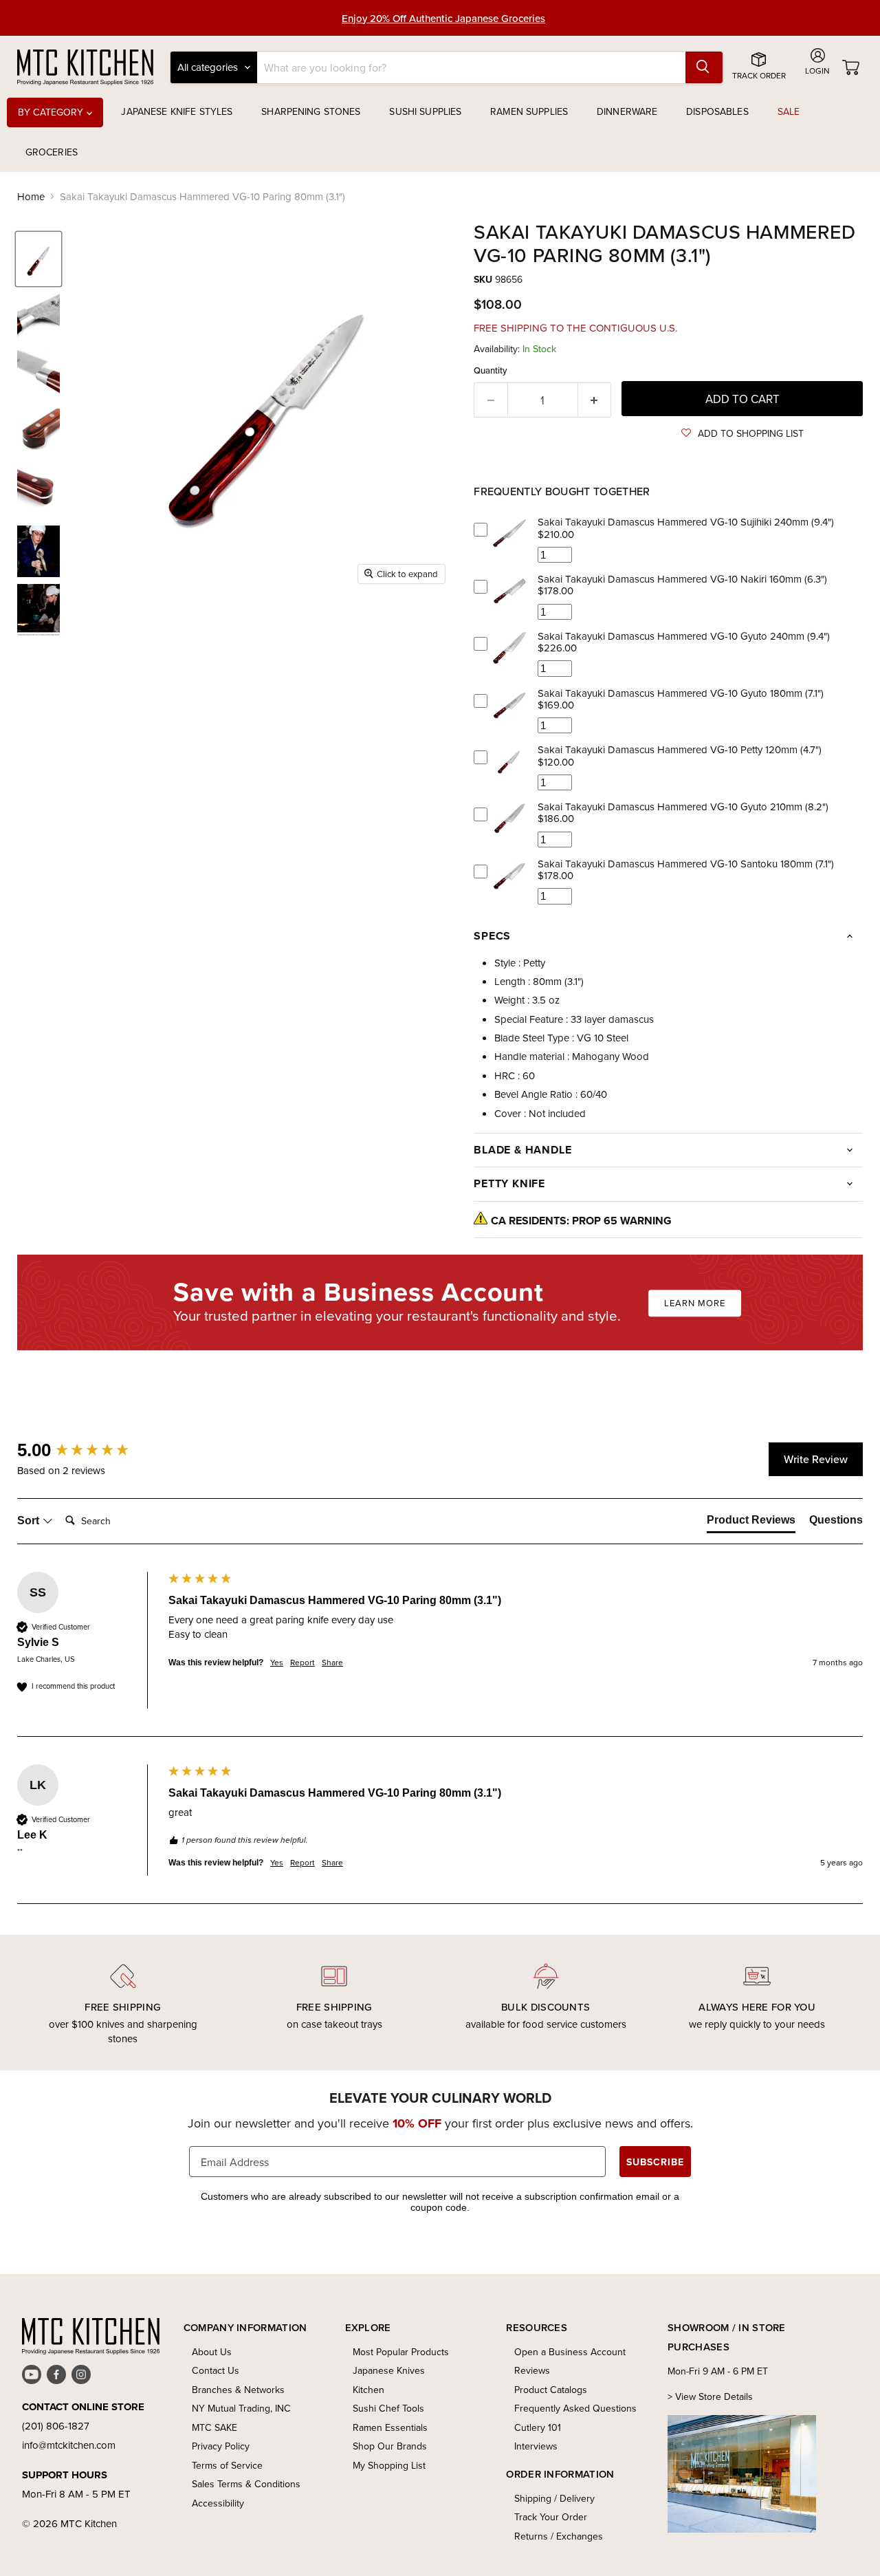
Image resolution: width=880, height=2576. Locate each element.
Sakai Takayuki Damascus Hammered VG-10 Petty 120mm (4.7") (680, 749)
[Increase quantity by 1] (595, 400)
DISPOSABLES (717, 111)
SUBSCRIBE (655, 2162)
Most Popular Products (401, 2352)
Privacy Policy (221, 2446)
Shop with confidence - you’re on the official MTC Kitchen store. (444, 19)
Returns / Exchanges (559, 2536)
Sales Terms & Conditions (246, 2484)
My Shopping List (389, 2465)
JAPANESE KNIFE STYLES (177, 111)
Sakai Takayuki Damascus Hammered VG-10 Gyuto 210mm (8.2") (683, 807)
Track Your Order (551, 2517)
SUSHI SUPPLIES (425, 111)
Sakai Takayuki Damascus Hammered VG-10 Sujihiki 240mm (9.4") (686, 522)
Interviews (536, 2446)
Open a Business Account (570, 2352)
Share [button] (332, 1663)
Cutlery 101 (538, 2427)
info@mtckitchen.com (69, 2445)
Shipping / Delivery (554, 2498)
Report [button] (302, 1663)
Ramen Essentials (390, 2427)
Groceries (52, 152)
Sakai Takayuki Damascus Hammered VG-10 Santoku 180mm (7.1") (686, 864)
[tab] (751, 1523)
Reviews (532, 2370)
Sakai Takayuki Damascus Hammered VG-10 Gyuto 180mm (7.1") (681, 693)
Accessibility (218, 2503)
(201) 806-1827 (56, 2426)
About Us (212, 2352)
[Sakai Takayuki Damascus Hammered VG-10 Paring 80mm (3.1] (38, 259)
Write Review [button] (816, 1459)
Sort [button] (30, 1520)
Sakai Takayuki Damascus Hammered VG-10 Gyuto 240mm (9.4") (684, 636)
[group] (89, 1450)
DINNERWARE (627, 111)
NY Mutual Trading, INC (241, 2408)
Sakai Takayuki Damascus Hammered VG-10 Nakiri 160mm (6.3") (682, 579)
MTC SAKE (214, 2427)
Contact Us (216, 2370)
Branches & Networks (238, 2390)
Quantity (491, 370)
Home (31, 196)
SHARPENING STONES (311, 111)
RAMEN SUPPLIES (529, 111)
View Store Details (714, 2396)
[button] (742, 433)
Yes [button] (277, 1663)
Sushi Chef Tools (388, 2408)
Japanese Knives (389, 2370)
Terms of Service (227, 2465)
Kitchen (368, 2390)
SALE (789, 111)
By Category (52, 112)
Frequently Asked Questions (575, 2408)
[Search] (704, 67)
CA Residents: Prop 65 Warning (581, 1221)
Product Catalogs (551, 2390)
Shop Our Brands (390, 2446)
